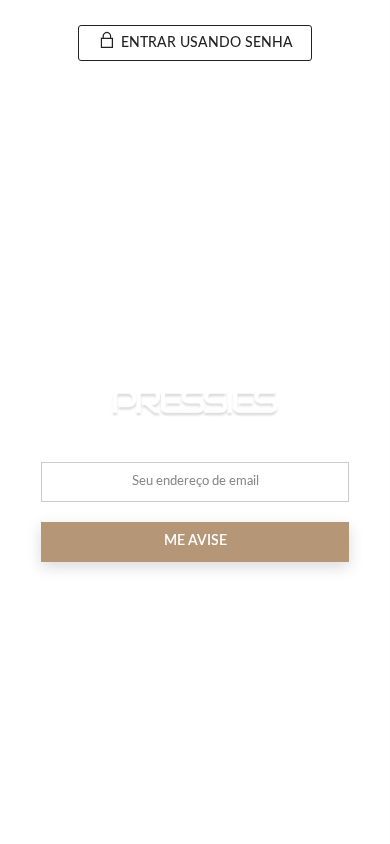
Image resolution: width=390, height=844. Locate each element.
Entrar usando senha (205, 43)
